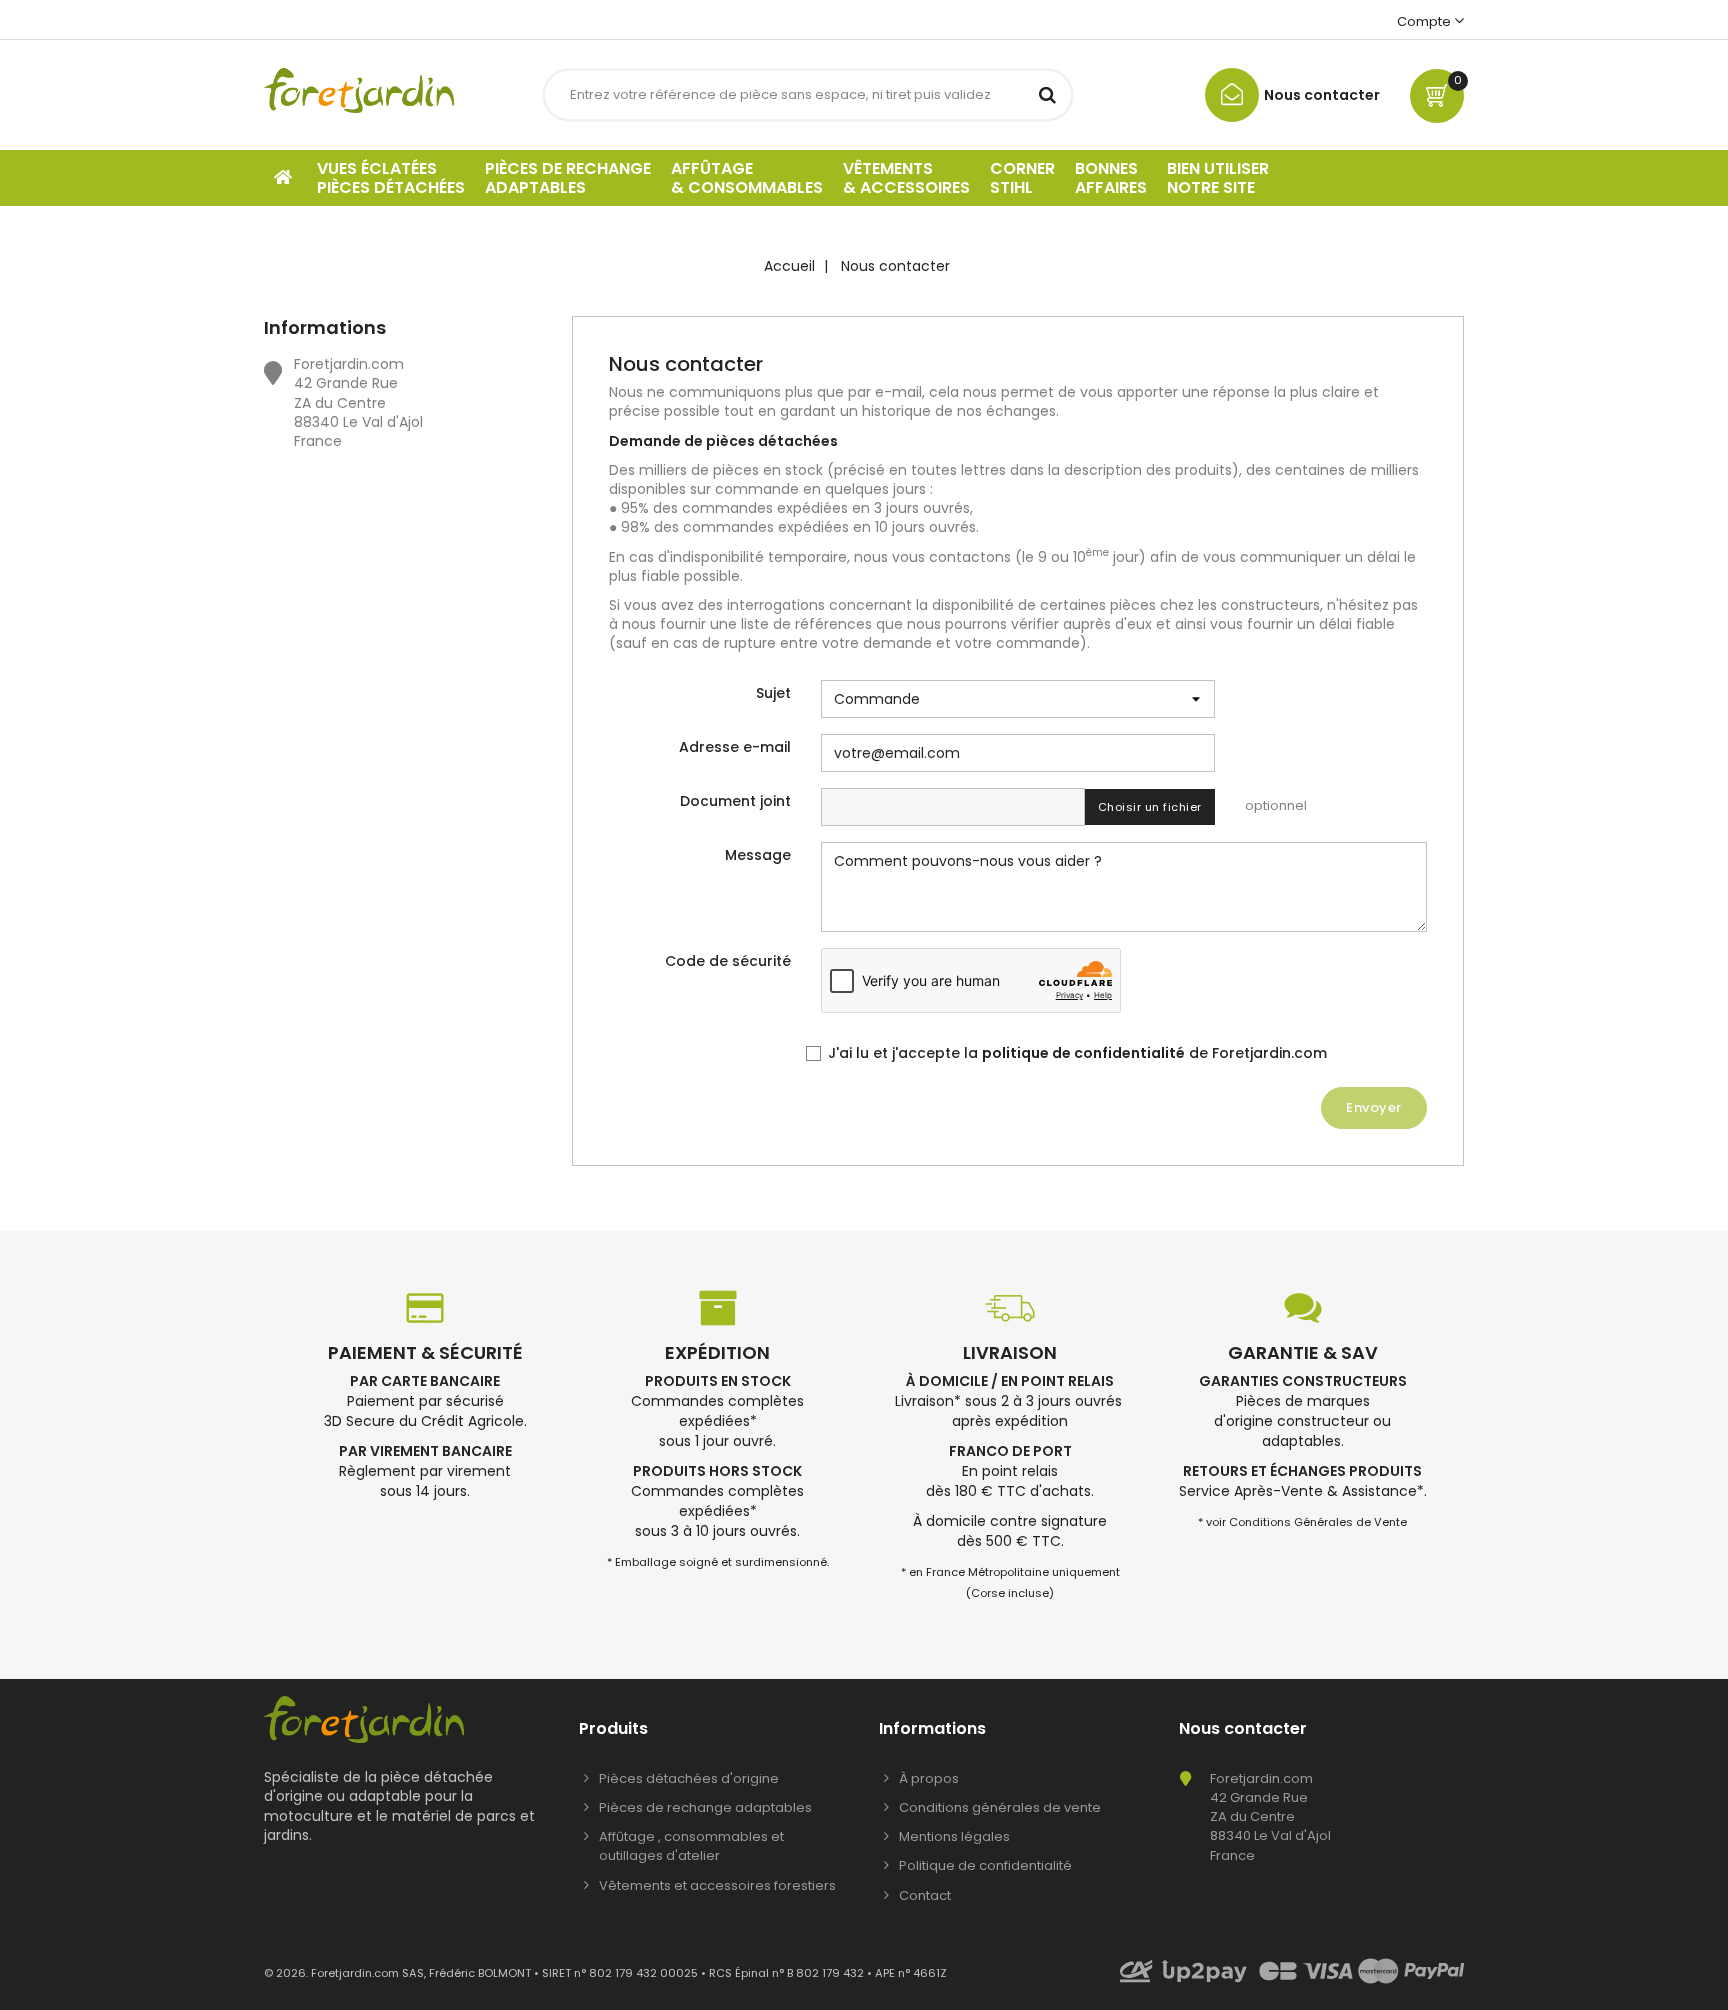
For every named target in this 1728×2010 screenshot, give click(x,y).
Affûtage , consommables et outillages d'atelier (691, 1846)
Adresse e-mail (735, 747)
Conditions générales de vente (1000, 1807)
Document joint (735, 801)
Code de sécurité (728, 961)
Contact (925, 1895)
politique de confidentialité (1083, 1053)
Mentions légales (954, 1836)
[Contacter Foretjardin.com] (1292, 117)
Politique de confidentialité (985, 1865)
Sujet (773, 693)
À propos (929, 1778)
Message (758, 855)
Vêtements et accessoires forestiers (717, 1885)
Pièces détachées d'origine (689, 1778)
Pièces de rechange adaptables (705, 1807)
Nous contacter (1243, 1728)
